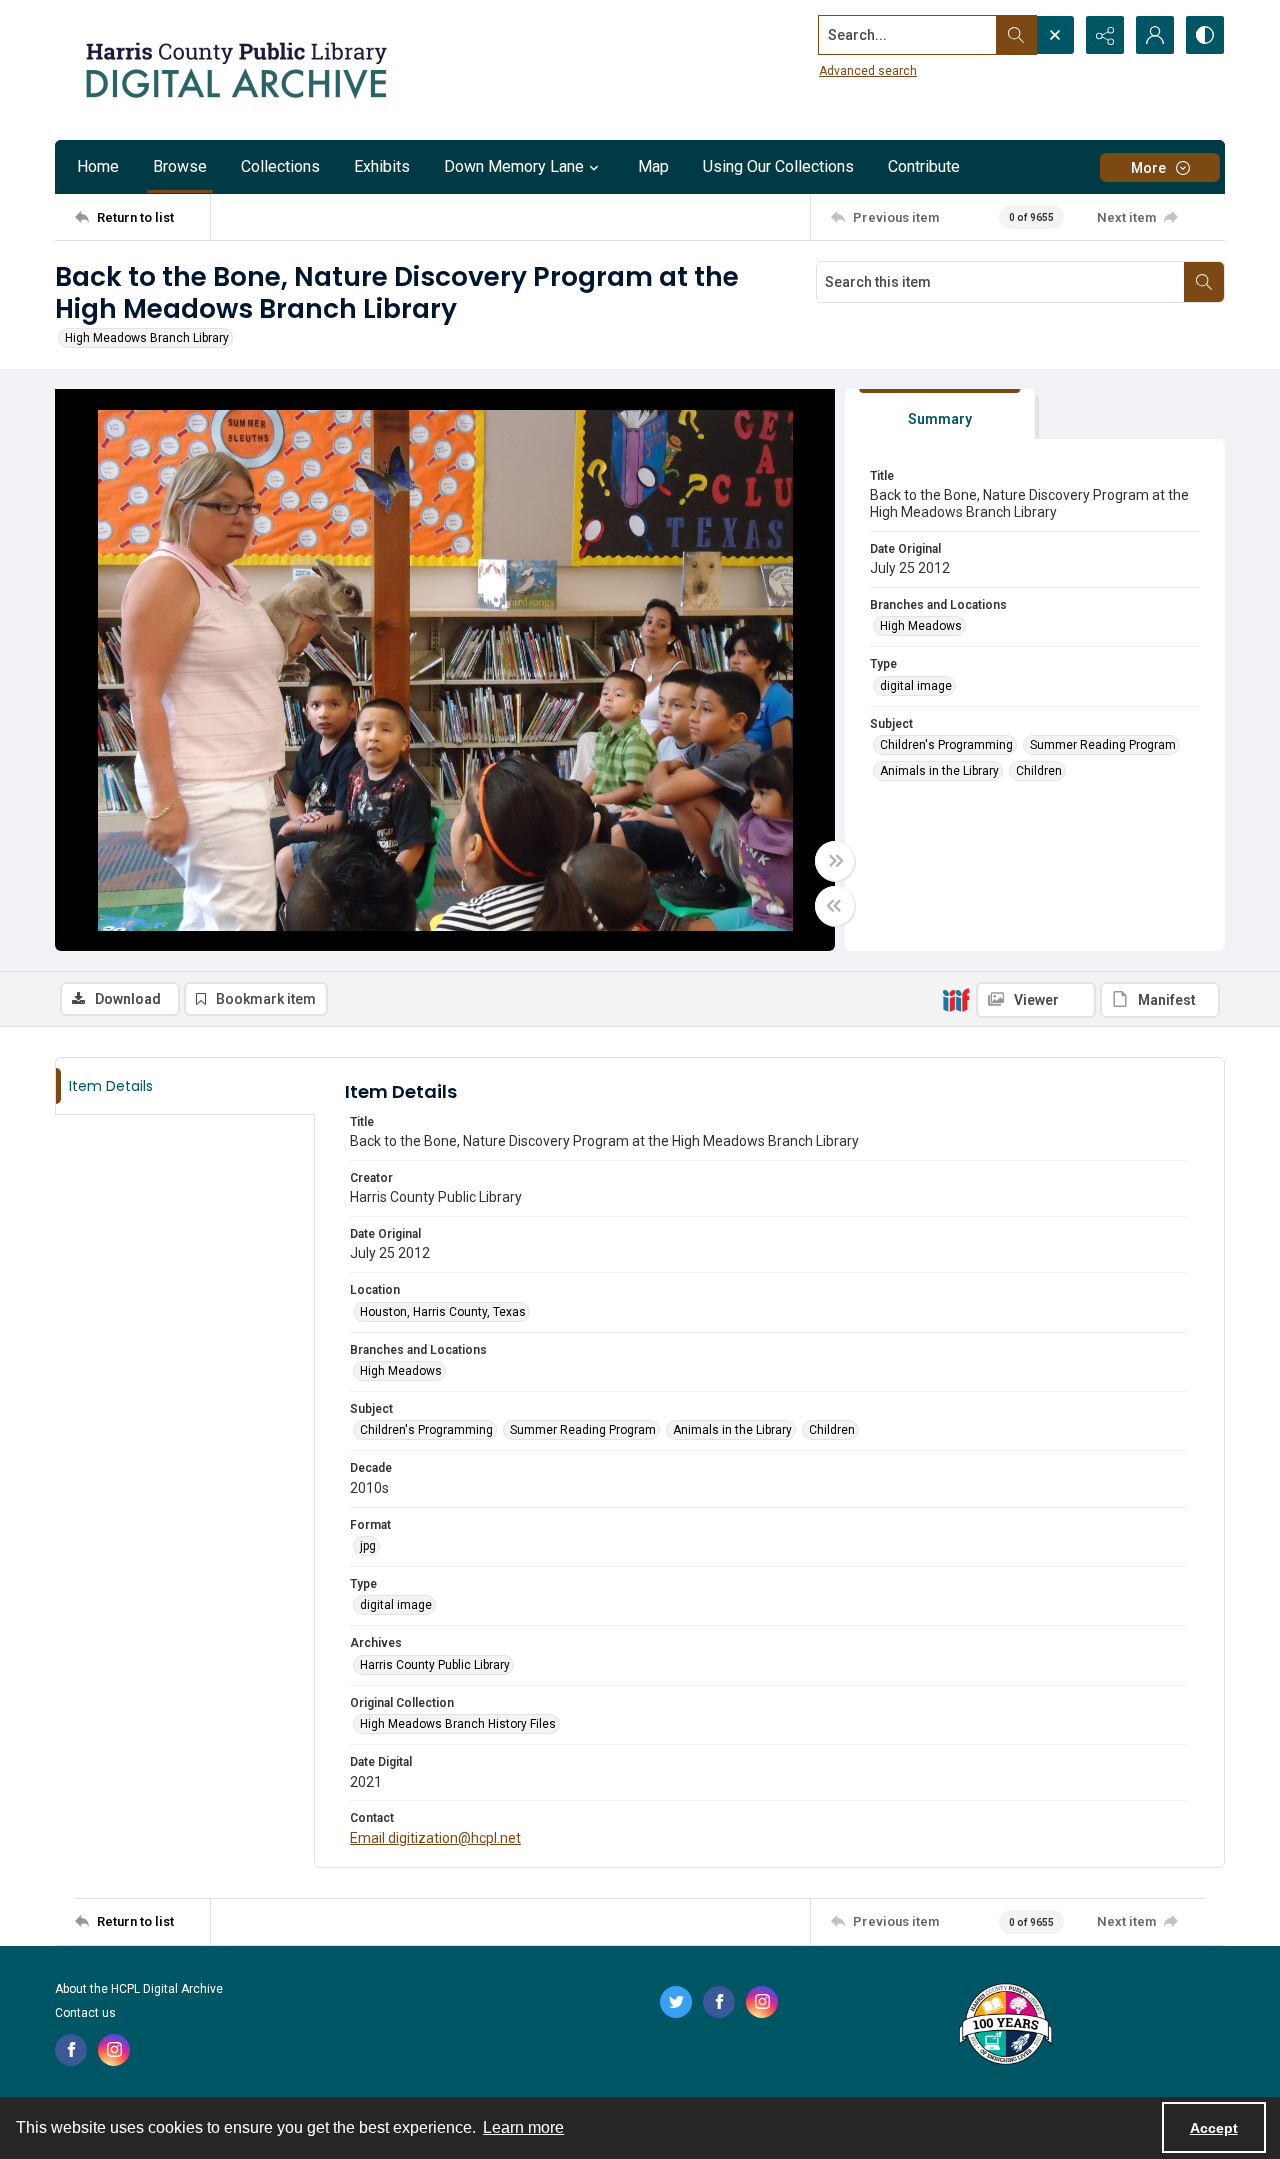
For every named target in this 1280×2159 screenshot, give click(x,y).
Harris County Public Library (435, 1665)
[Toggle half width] (835, 906)
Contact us (85, 2013)
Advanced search (868, 71)
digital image (916, 686)
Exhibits (382, 166)
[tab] (940, 414)
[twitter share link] (676, 2002)
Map (653, 166)
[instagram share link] (114, 2050)
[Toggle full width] (835, 861)
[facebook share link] (71, 2050)
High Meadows (921, 626)
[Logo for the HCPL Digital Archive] (235, 70)
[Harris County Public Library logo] (1004, 2026)
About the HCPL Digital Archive (139, 1989)
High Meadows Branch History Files (458, 1724)
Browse (180, 166)
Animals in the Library (939, 771)
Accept (1214, 2128)
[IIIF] (956, 999)
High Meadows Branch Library (147, 338)
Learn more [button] (523, 2127)
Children (1039, 771)
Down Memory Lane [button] (514, 166)
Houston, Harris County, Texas (443, 1312)
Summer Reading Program (1103, 745)
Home (98, 166)
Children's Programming (946, 745)
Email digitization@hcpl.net (435, 1838)
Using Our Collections (778, 166)
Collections (280, 166)
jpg (368, 1546)
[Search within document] (1204, 282)
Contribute (924, 166)
